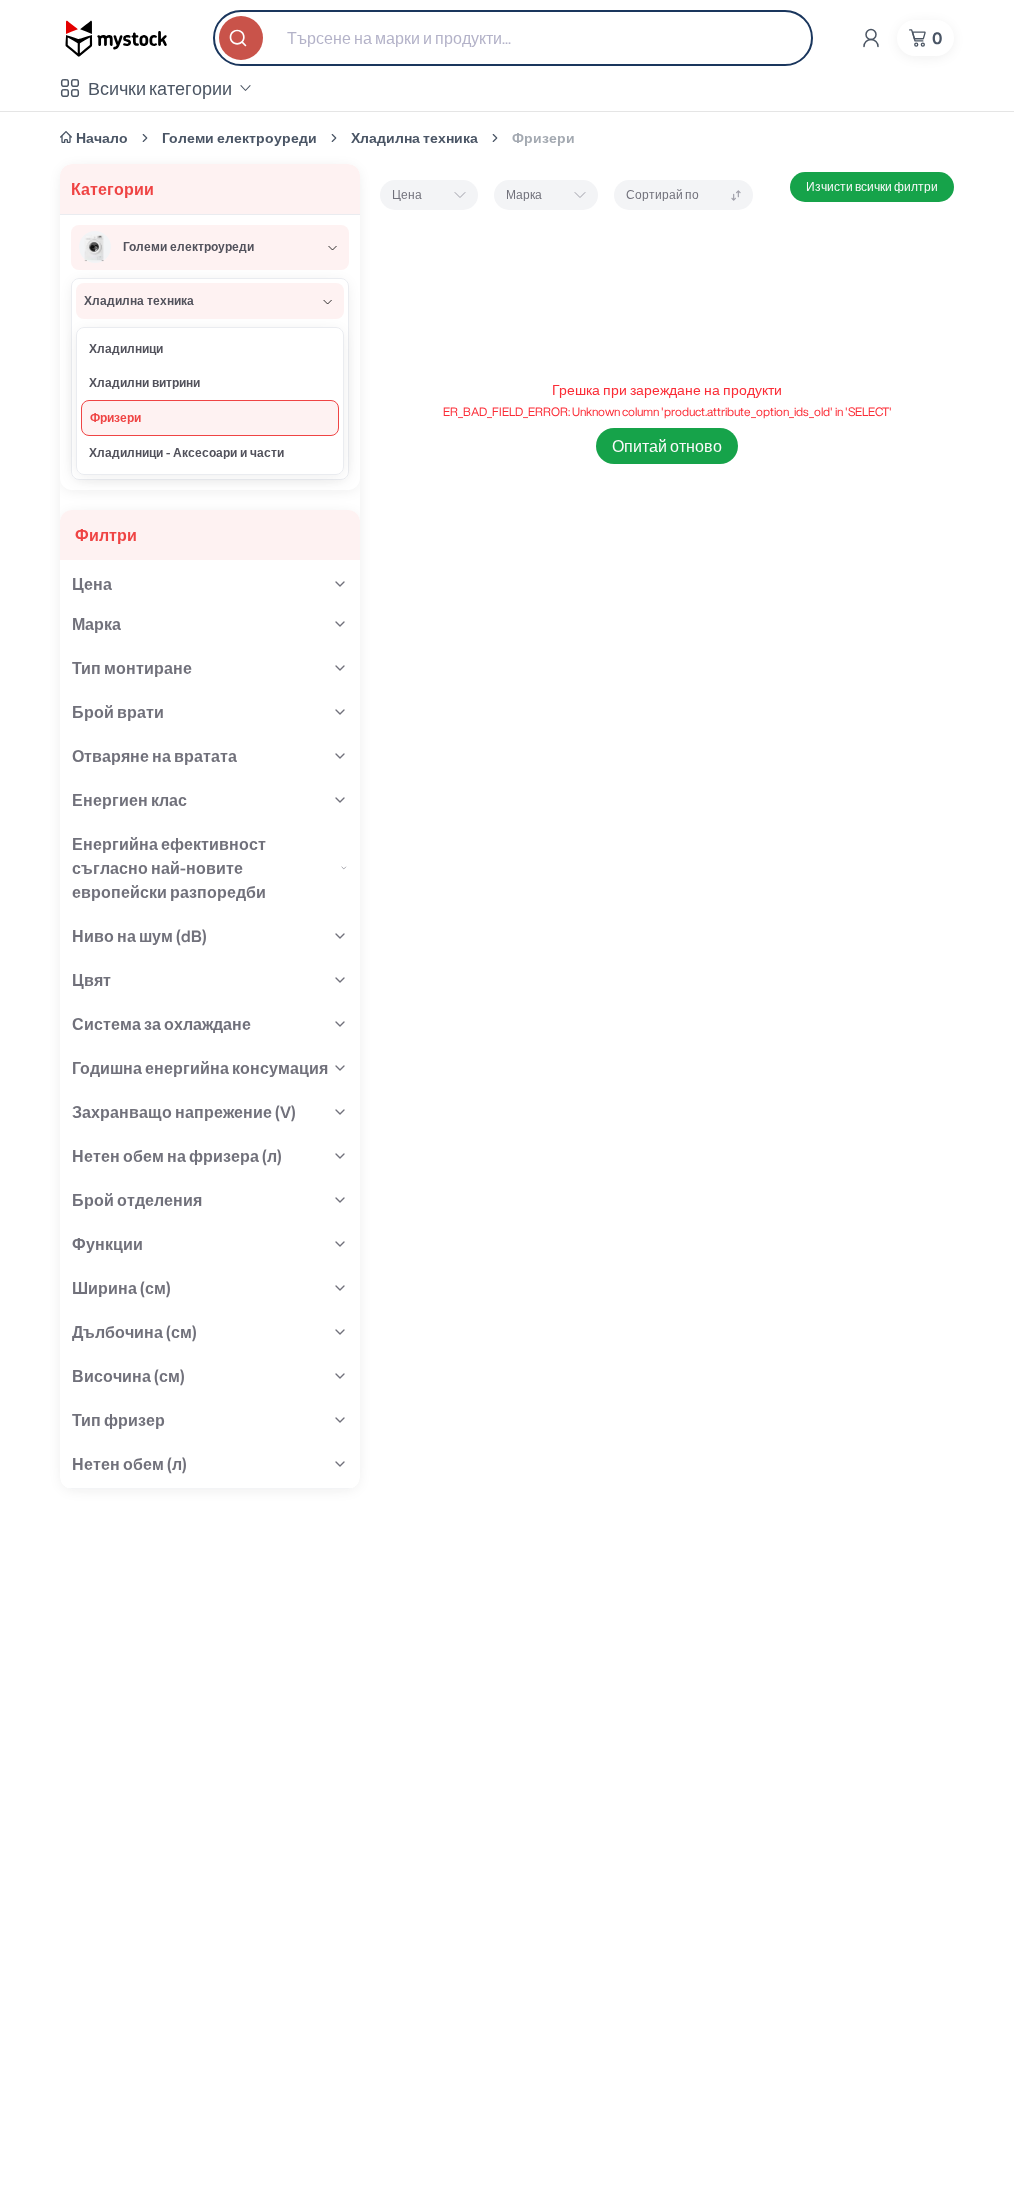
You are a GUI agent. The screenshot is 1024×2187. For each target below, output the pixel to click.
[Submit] (243, 38)
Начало (102, 138)
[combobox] (513, 38)
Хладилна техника (414, 138)
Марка (524, 194)
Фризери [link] (543, 138)
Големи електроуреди (239, 138)
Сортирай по (662, 194)
